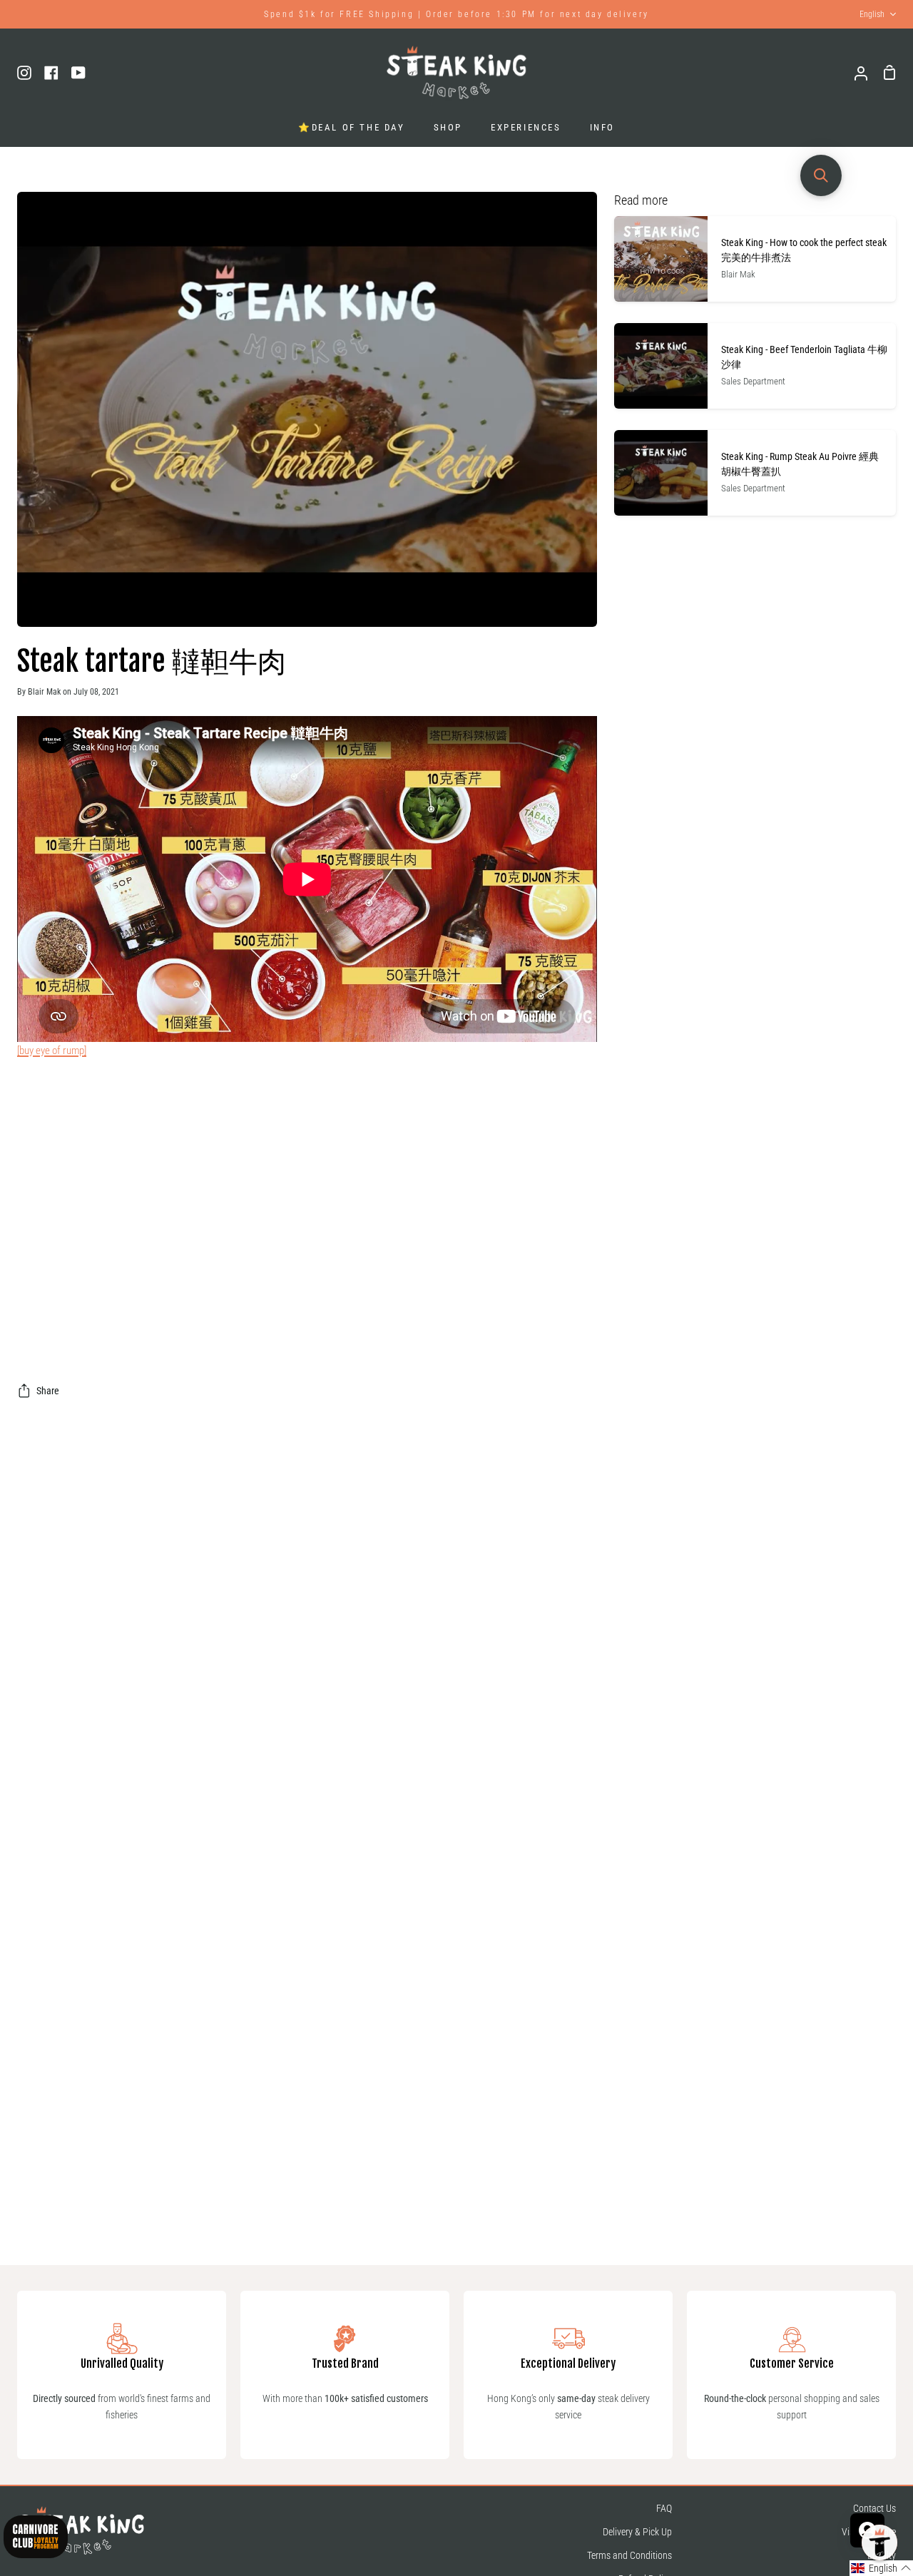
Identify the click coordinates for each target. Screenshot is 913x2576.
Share (48, 1391)
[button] (881, 2568)
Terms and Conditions (629, 2556)
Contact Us (874, 2509)
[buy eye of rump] (52, 1051)
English (872, 14)
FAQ (664, 2509)
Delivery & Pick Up (637, 2532)
